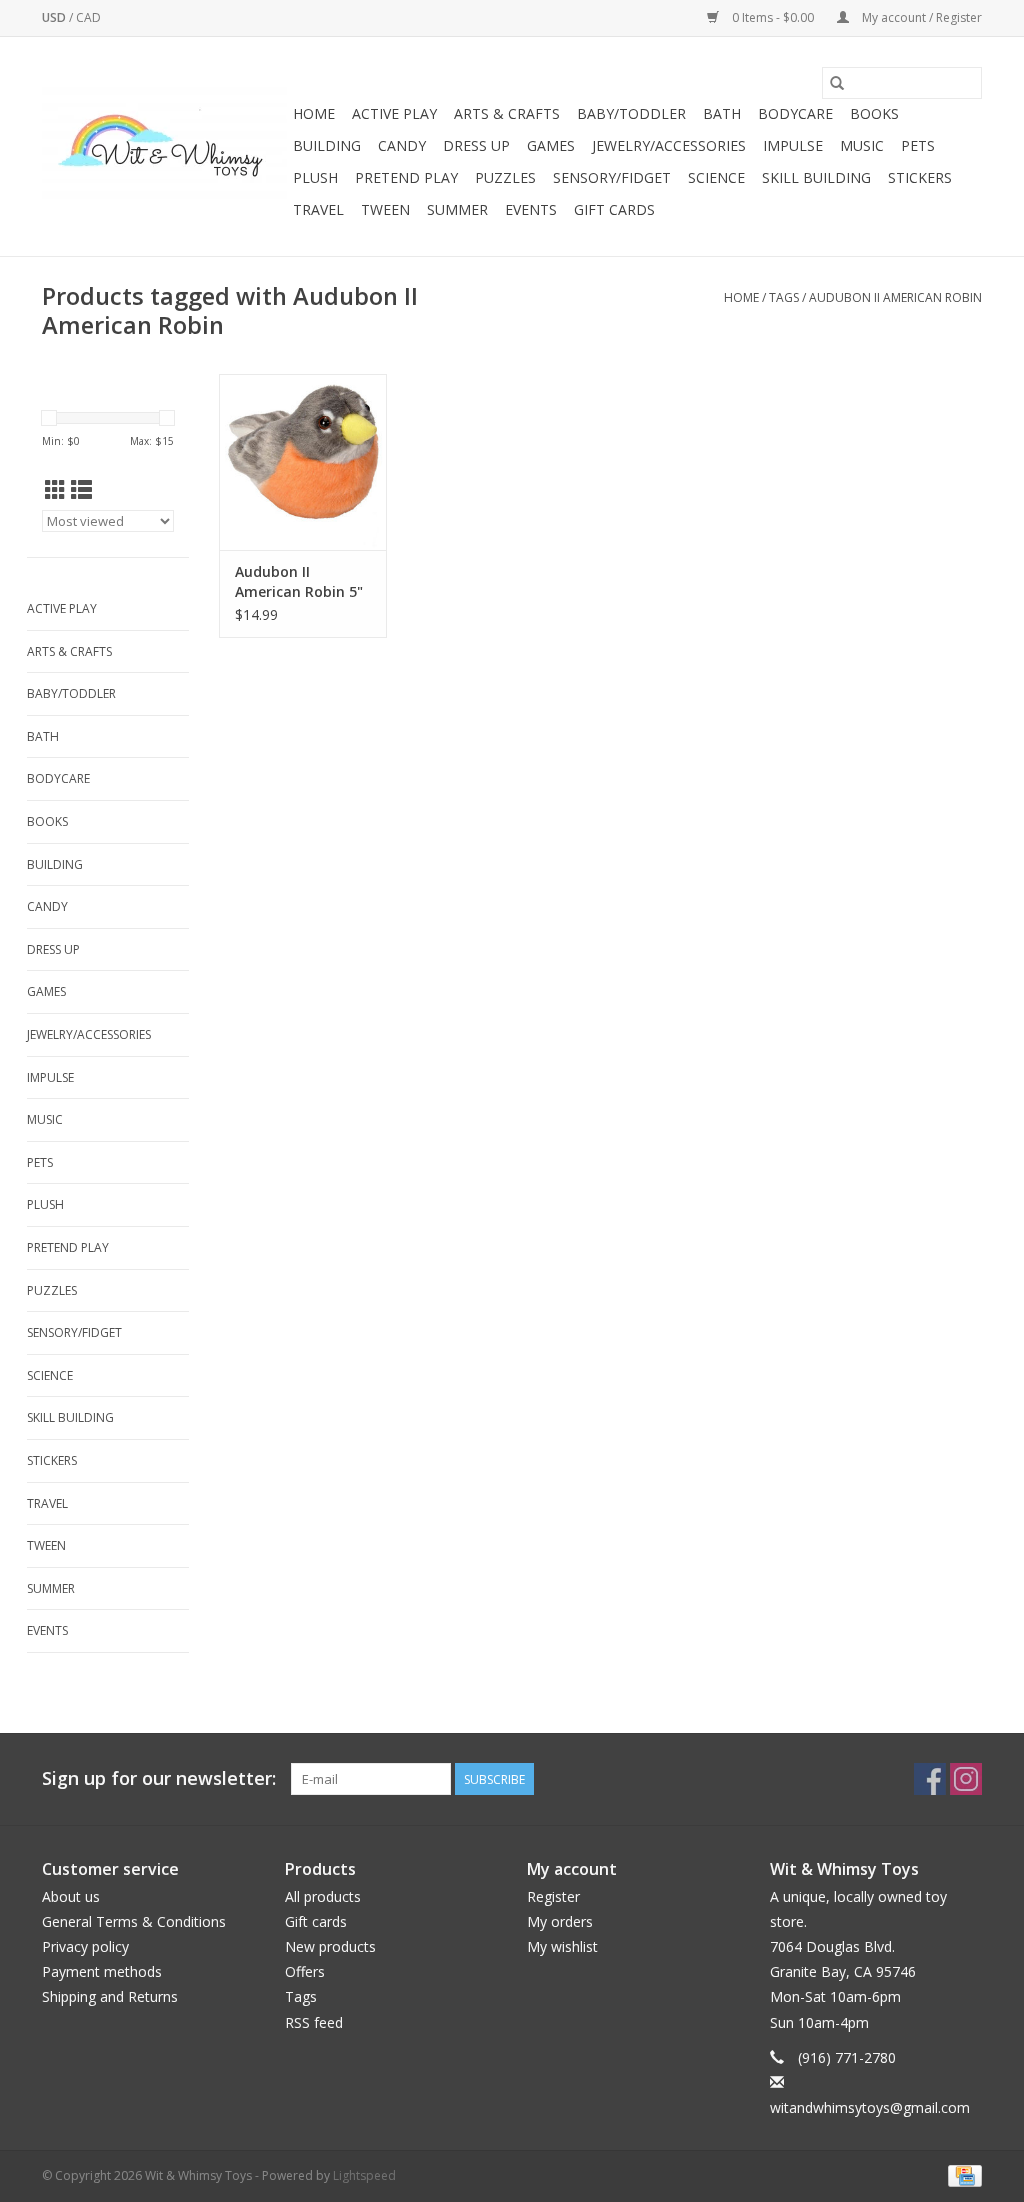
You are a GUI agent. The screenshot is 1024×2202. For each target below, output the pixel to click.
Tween (385, 209)
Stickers (920, 177)
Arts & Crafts (507, 113)
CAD (88, 17)
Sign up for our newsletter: (159, 1778)
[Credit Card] (961, 2175)
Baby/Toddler (631, 113)
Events (531, 209)
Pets (918, 145)
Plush (315, 177)
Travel (318, 209)
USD (55, 17)
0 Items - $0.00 (773, 17)
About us (71, 1896)
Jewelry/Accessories (669, 145)
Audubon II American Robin (895, 297)
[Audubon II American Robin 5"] (303, 462)
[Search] (837, 83)
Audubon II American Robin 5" (299, 581)
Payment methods (102, 1971)
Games (551, 145)
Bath (722, 113)
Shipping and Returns (110, 1996)
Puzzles (505, 177)
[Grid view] (55, 490)
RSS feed (314, 2022)
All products (323, 1896)
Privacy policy (85, 1946)
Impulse (793, 145)
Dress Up (476, 145)
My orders (560, 1921)
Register (553, 1896)
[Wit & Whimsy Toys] (164, 147)
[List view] (81, 490)
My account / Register (920, 17)
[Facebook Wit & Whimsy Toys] (930, 1779)
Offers (305, 1971)
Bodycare (795, 113)
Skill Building (816, 177)
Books (874, 113)
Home (314, 113)
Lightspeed (364, 2175)
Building (327, 145)
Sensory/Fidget (612, 177)
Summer (457, 209)
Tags (784, 297)
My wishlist (562, 1946)
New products (330, 1946)
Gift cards (614, 209)
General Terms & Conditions (134, 1921)
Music (862, 145)
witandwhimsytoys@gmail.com (870, 2107)
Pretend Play (406, 177)
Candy (402, 145)
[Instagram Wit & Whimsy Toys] (966, 1779)
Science (716, 177)
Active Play (394, 113)
